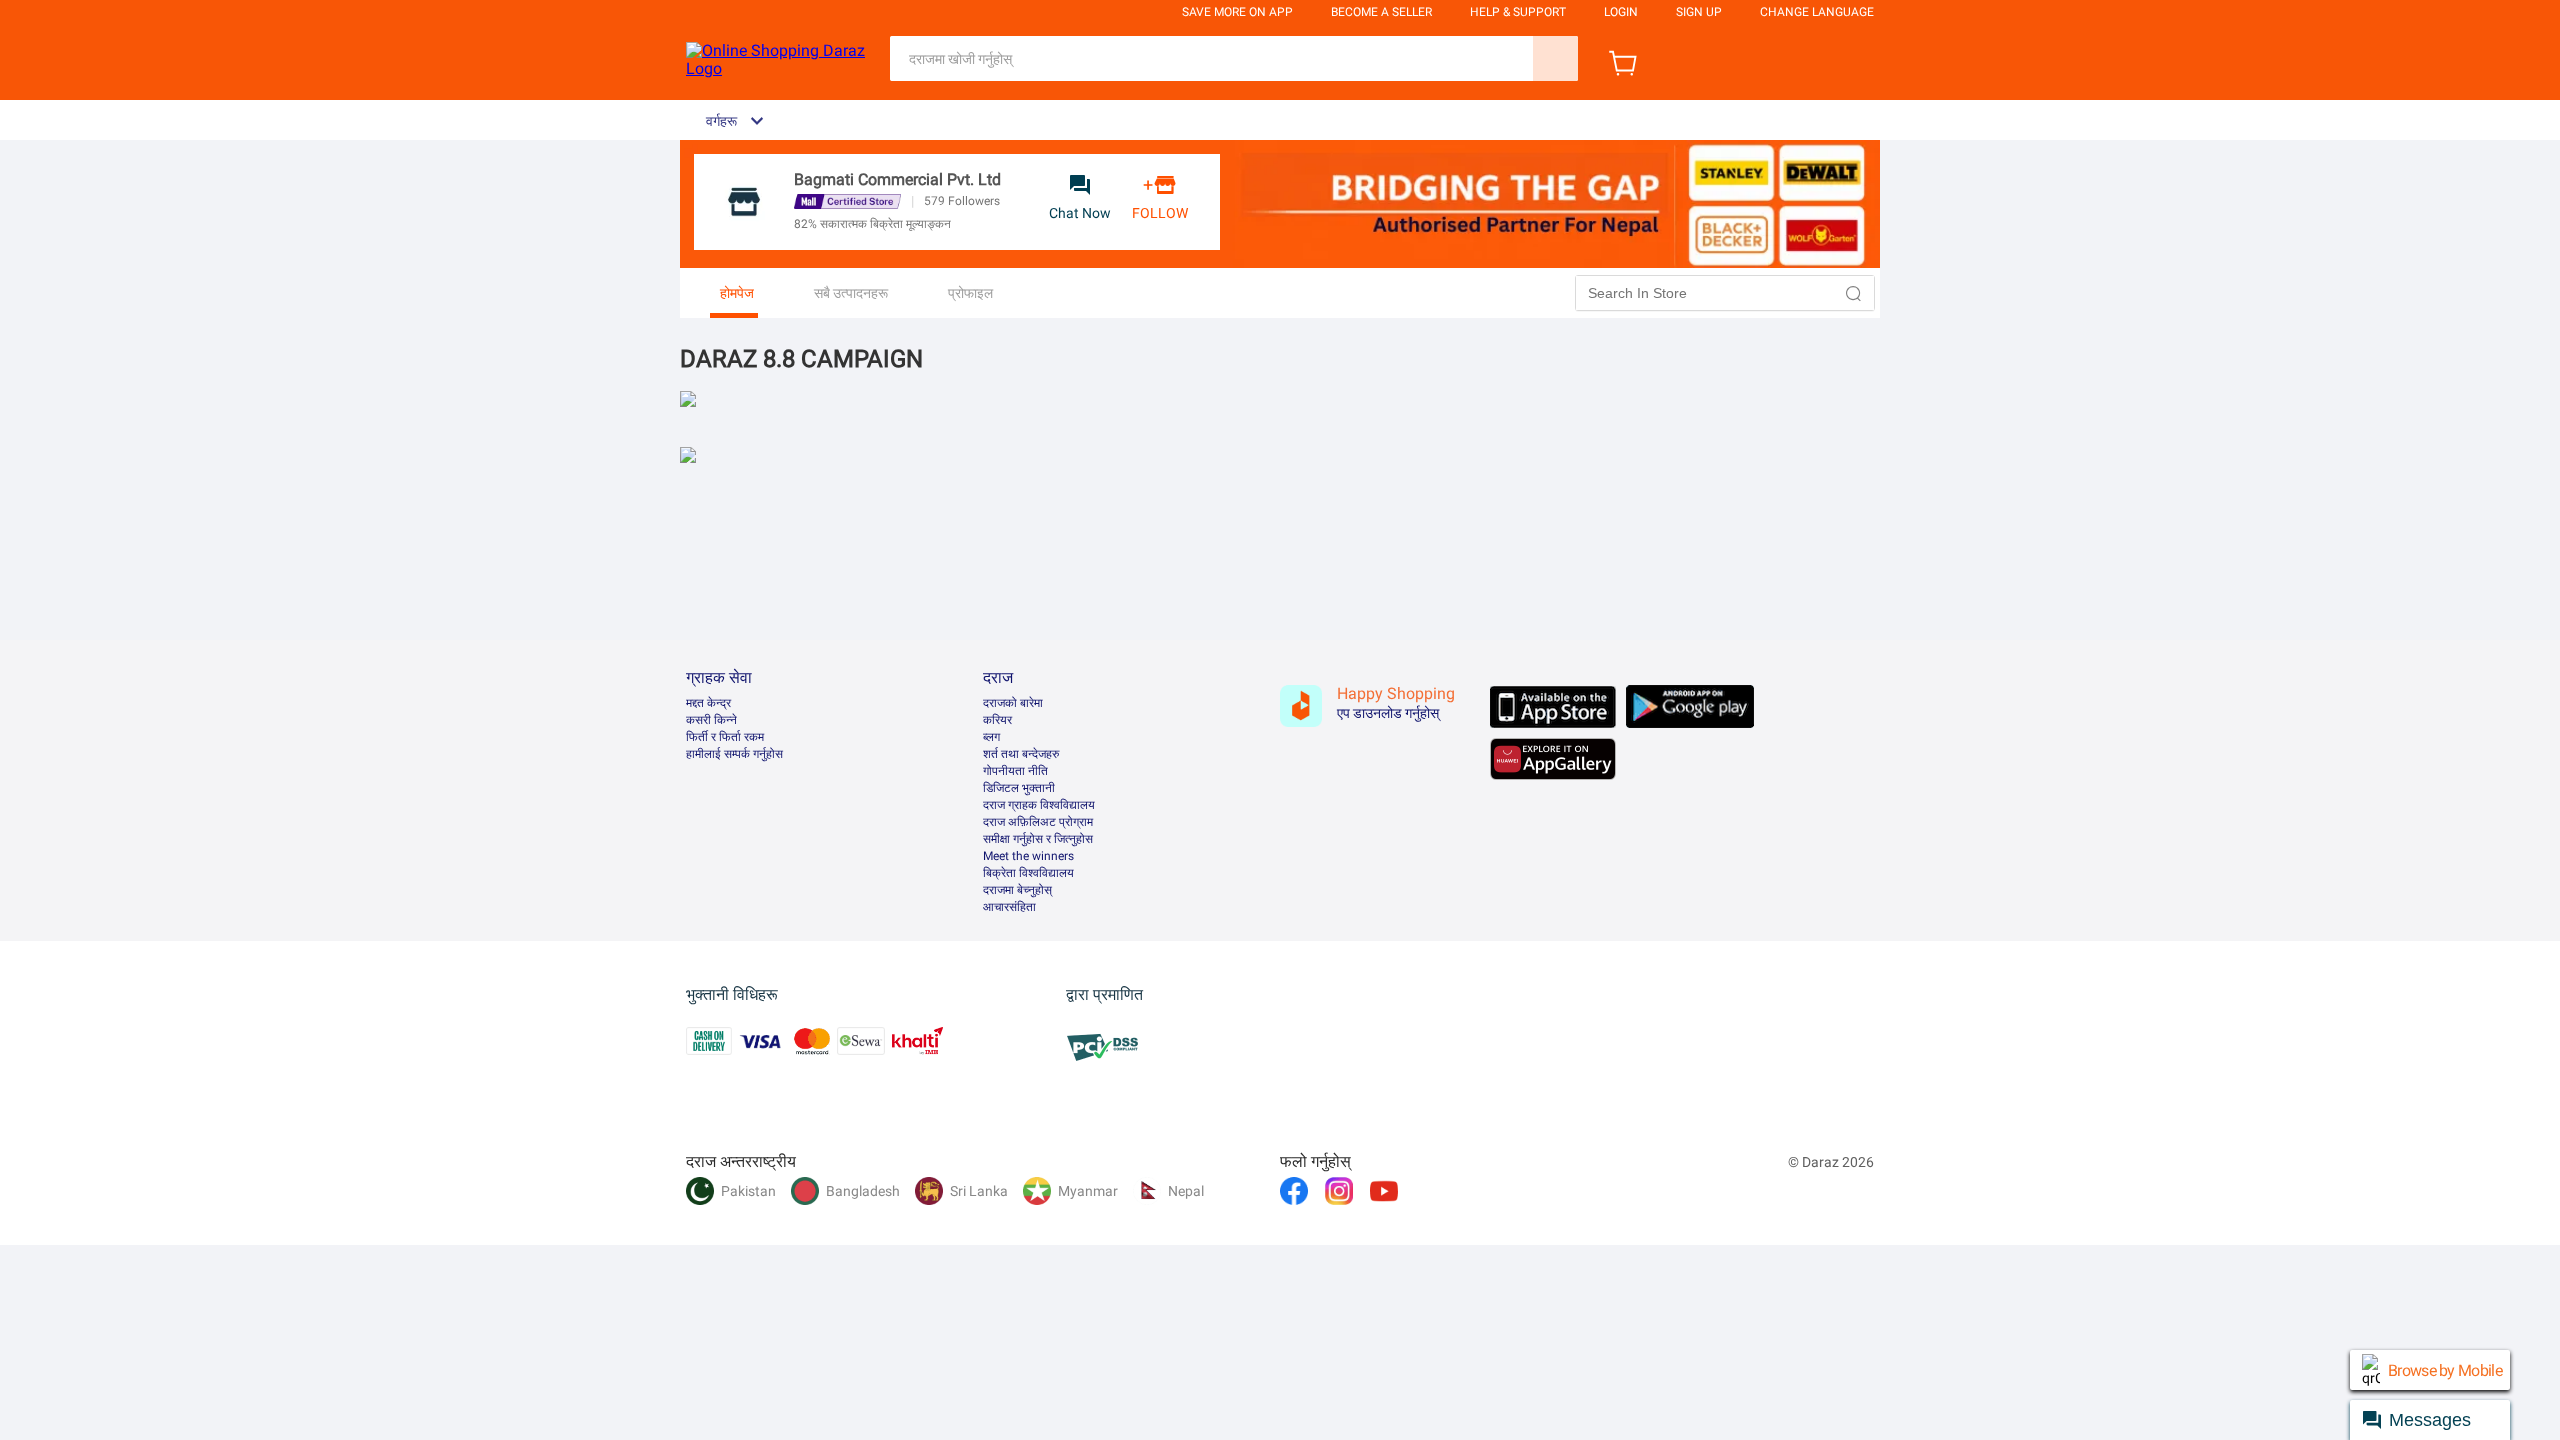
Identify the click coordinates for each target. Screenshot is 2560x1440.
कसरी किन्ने (711, 720)
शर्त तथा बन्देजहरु (1021, 754)
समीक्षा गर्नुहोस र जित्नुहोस (1038, 839)
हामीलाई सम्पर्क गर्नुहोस (734, 754)
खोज (1555, 58)
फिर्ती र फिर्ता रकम (725, 737)
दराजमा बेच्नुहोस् (1017, 890)
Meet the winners (1028, 856)
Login (1621, 12)
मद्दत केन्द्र (708, 703)
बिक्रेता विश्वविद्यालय (1028, 873)
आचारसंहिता (1009, 907)
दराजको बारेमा (1013, 703)
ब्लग (991, 737)
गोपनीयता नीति (1015, 771)
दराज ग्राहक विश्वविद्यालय (1039, 805)
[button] (1854, 293)
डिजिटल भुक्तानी (1019, 788)
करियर (997, 720)
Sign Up (1699, 12)
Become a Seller (1381, 12)
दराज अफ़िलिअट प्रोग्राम (1038, 822)
